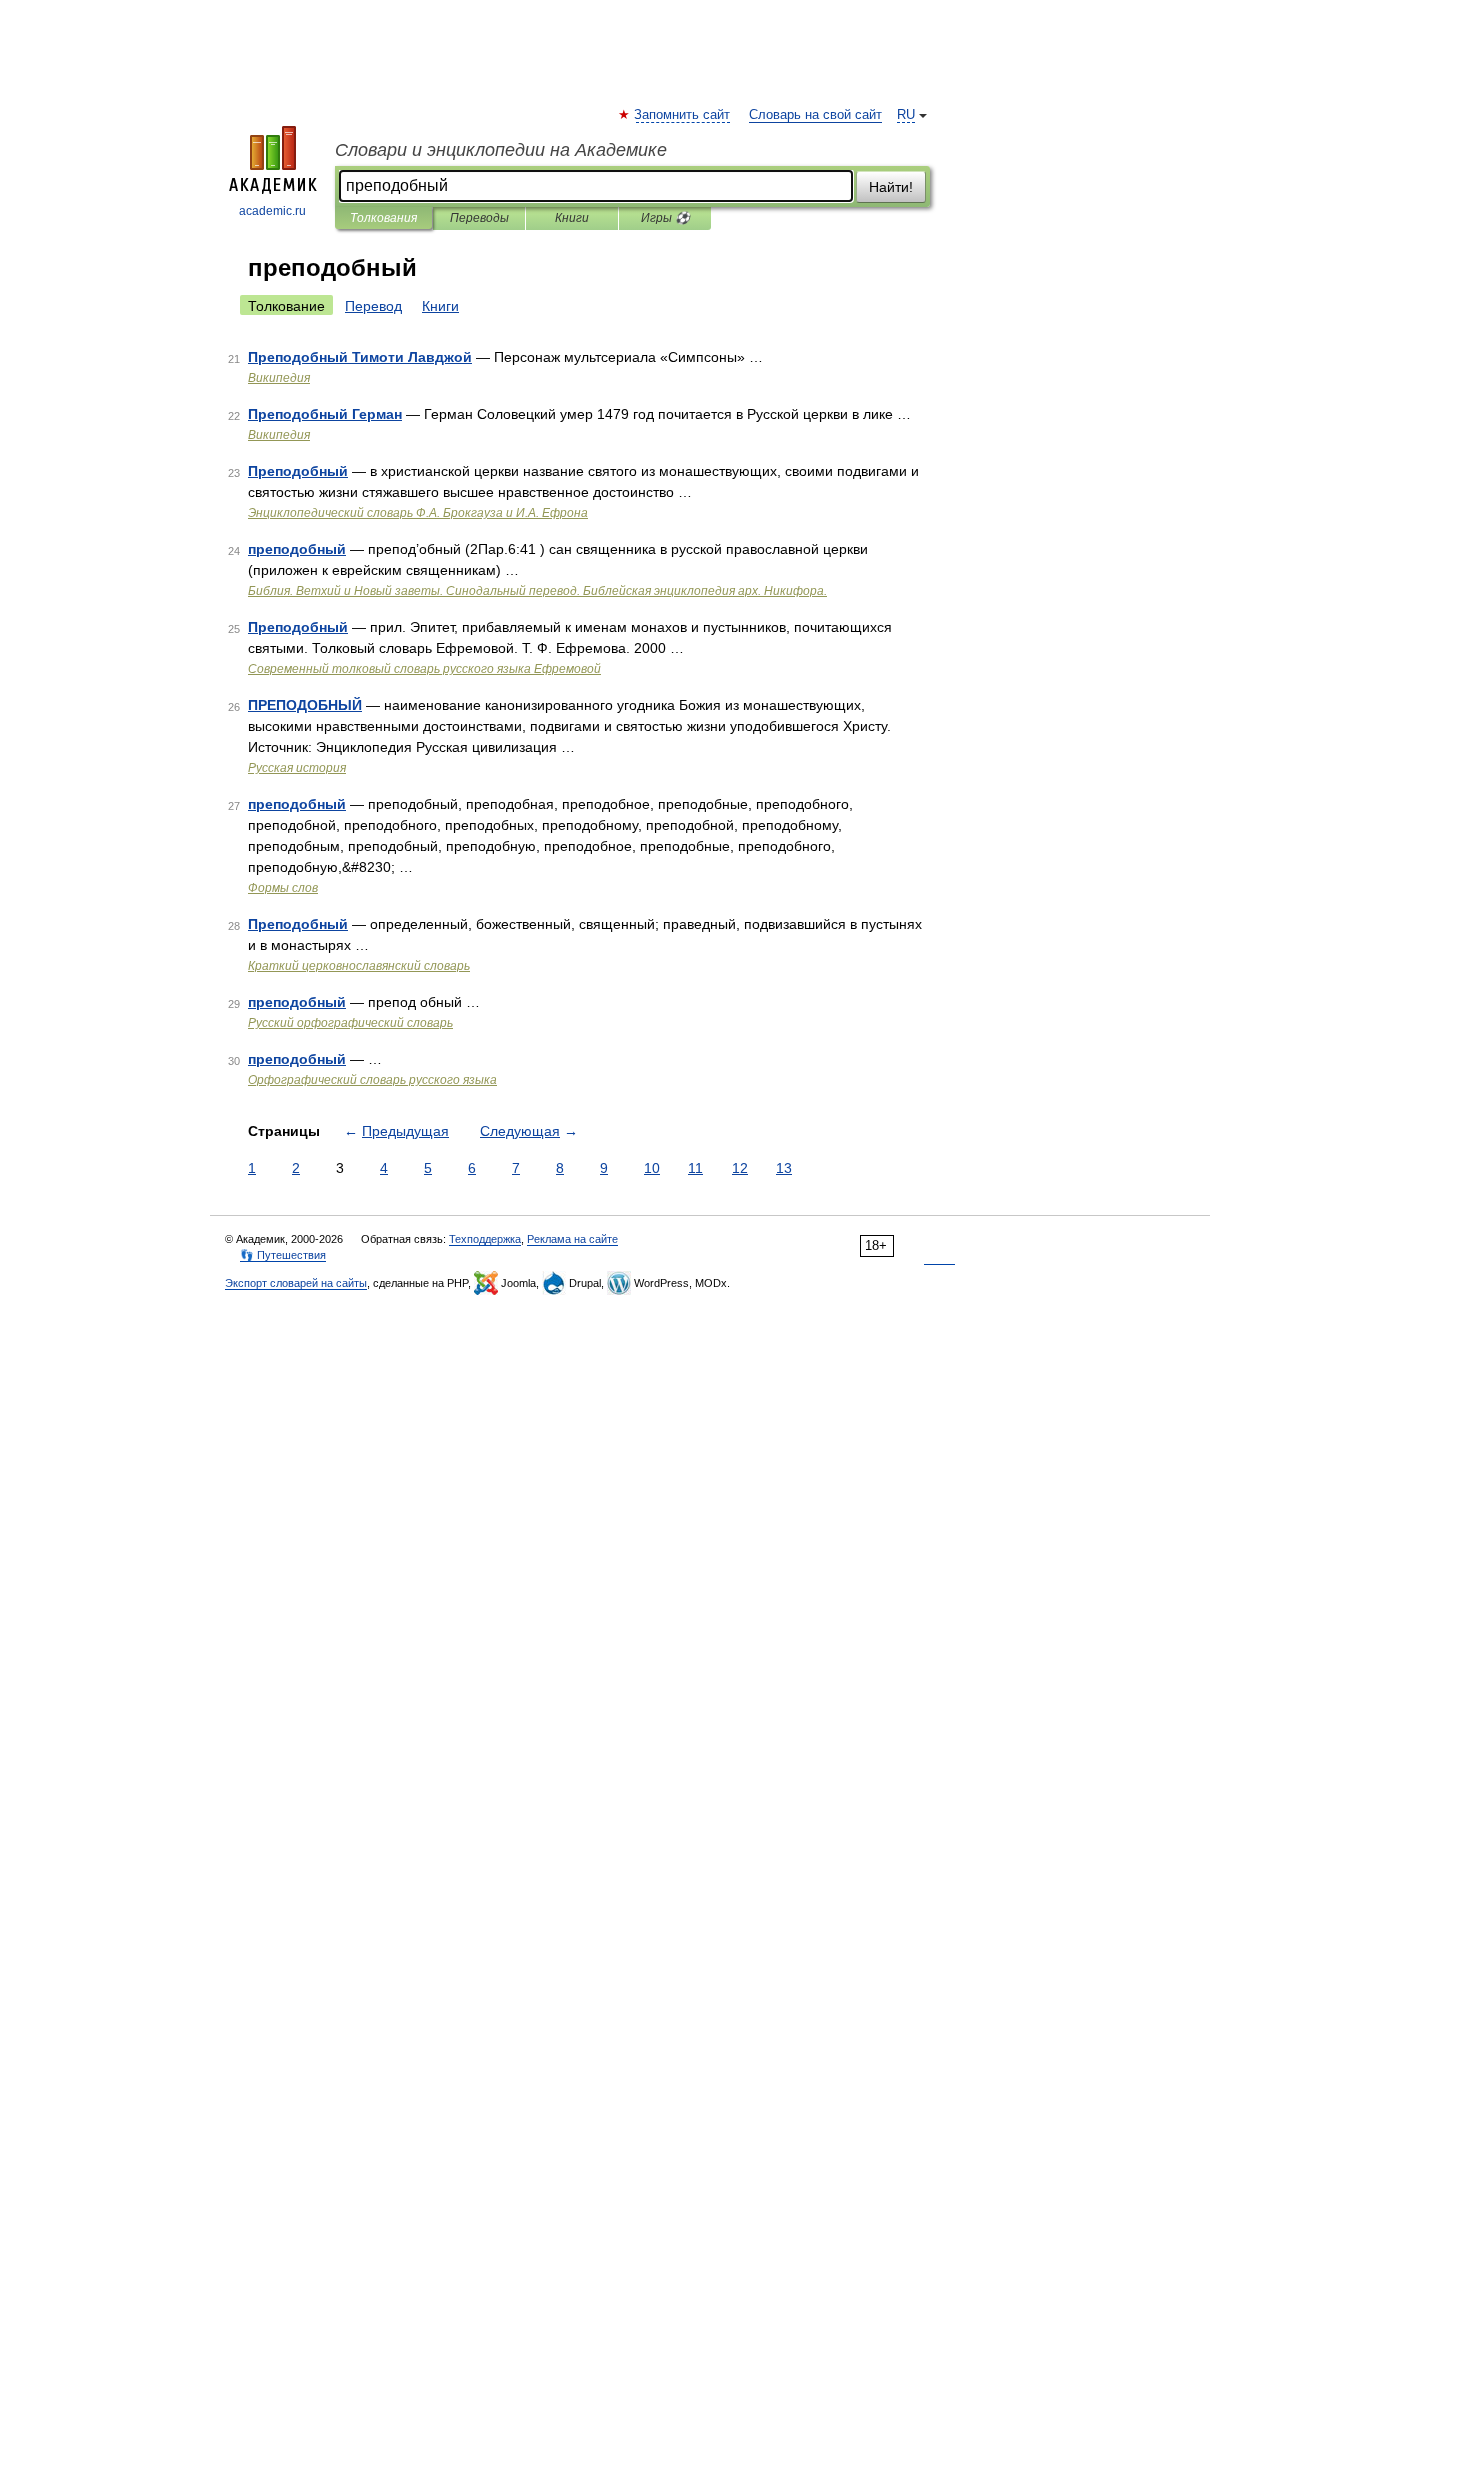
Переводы (479, 218)
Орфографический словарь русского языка (372, 1080)
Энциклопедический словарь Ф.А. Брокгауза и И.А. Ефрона (418, 513)
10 (652, 1168)
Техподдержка (485, 1239)
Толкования (383, 218)
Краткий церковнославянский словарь (359, 966)
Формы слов (283, 888)
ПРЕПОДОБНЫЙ (305, 705)
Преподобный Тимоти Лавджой (360, 357)
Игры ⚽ (665, 218)
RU (906, 115)
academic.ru (272, 211)
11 (695, 1168)
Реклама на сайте (572, 1239)
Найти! (891, 187)
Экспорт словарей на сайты (296, 1283)
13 (784, 1168)
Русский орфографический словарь (350, 1023)
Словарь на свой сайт (815, 115)
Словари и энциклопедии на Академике (501, 150)
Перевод (373, 306)
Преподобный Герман (325, 414)
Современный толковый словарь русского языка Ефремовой (424, 669)
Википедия (279, 378)
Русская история (297, 768)
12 (740, 1168)
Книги (572, 218)
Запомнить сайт (683, 115)
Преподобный (298, 471)
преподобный (297, 549)
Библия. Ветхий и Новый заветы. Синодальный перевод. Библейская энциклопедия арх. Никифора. (537, 591)
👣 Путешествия (283, 1255)
